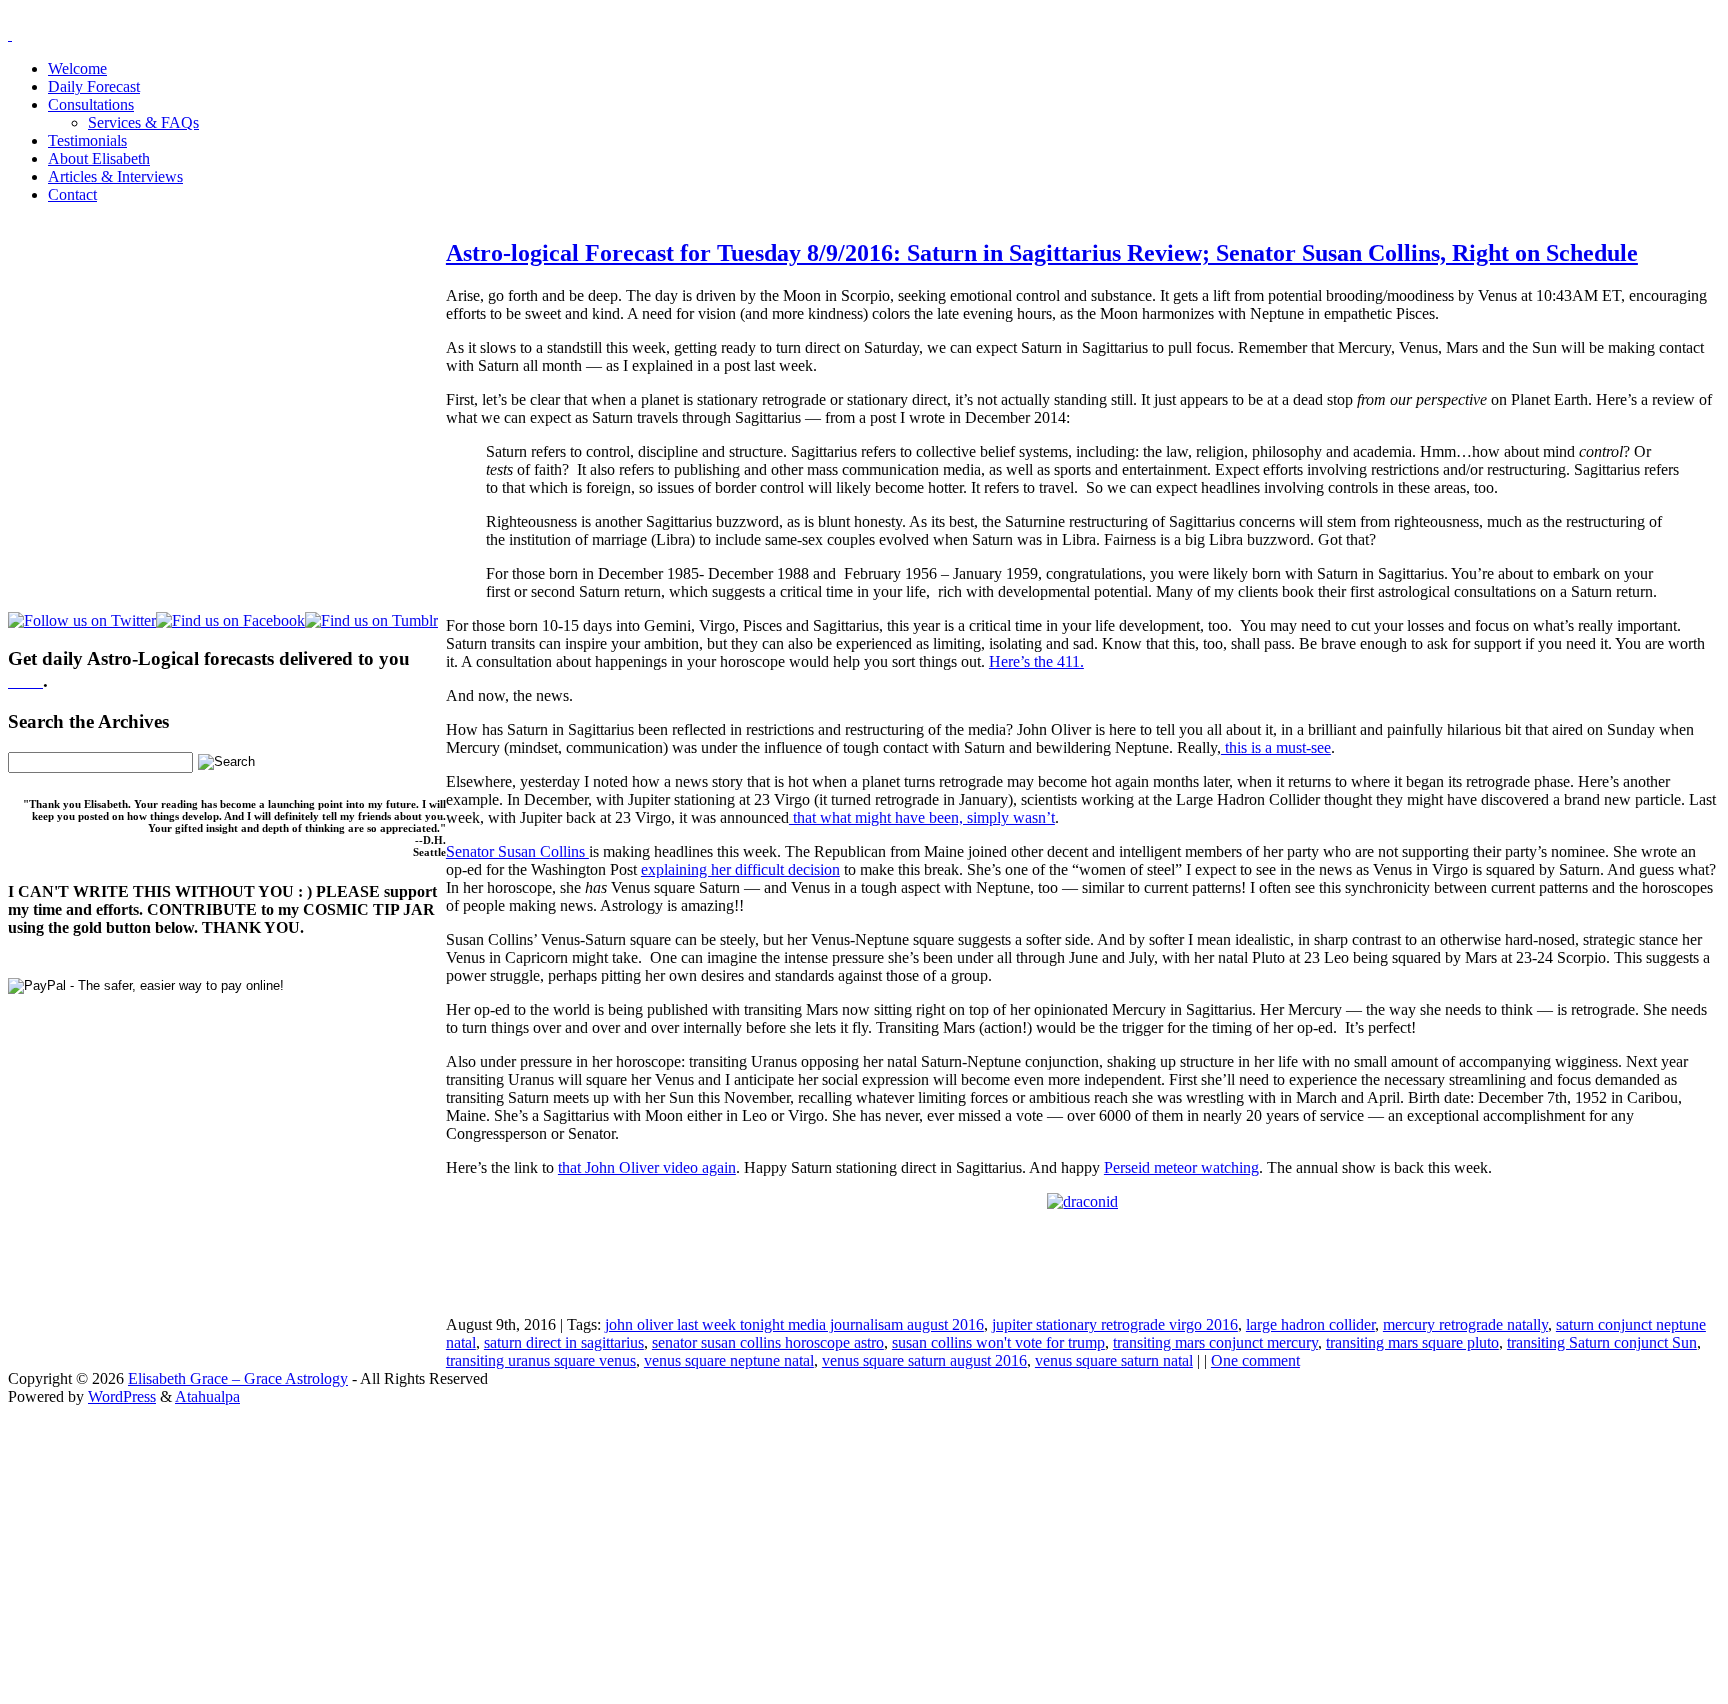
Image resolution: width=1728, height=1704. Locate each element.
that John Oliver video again (647, 1167)
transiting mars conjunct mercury (1215, 1342)
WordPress (122, 1396)
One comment (1255, 1360)
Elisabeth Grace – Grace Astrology (238, 1378)
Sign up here (714, 1531)
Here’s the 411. (1036, 661)
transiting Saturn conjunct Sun (1602, 1342)
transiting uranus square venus (541, 1360)
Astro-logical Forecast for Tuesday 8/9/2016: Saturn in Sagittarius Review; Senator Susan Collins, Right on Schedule (1042, 253)
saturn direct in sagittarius (564, 1342)
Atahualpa (207, 1396)
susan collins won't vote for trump (998, 1342)
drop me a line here (1072, 1565)
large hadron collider (1310, 1324)
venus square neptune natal (729, 1360)
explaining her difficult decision (740, 869)
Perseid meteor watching (1181, 1167)
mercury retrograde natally (1465, 1324)
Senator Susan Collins (517, 851)
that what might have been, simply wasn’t (922, 817)
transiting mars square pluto (1412, 1342)
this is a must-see (1276, 747)
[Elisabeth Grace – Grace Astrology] (10, 34)
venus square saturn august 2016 (924, 1360)
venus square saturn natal (1114, 1360)
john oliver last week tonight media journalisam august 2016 (794, 1324)
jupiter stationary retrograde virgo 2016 (1115, 1324)
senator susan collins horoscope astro (768, 1342)
